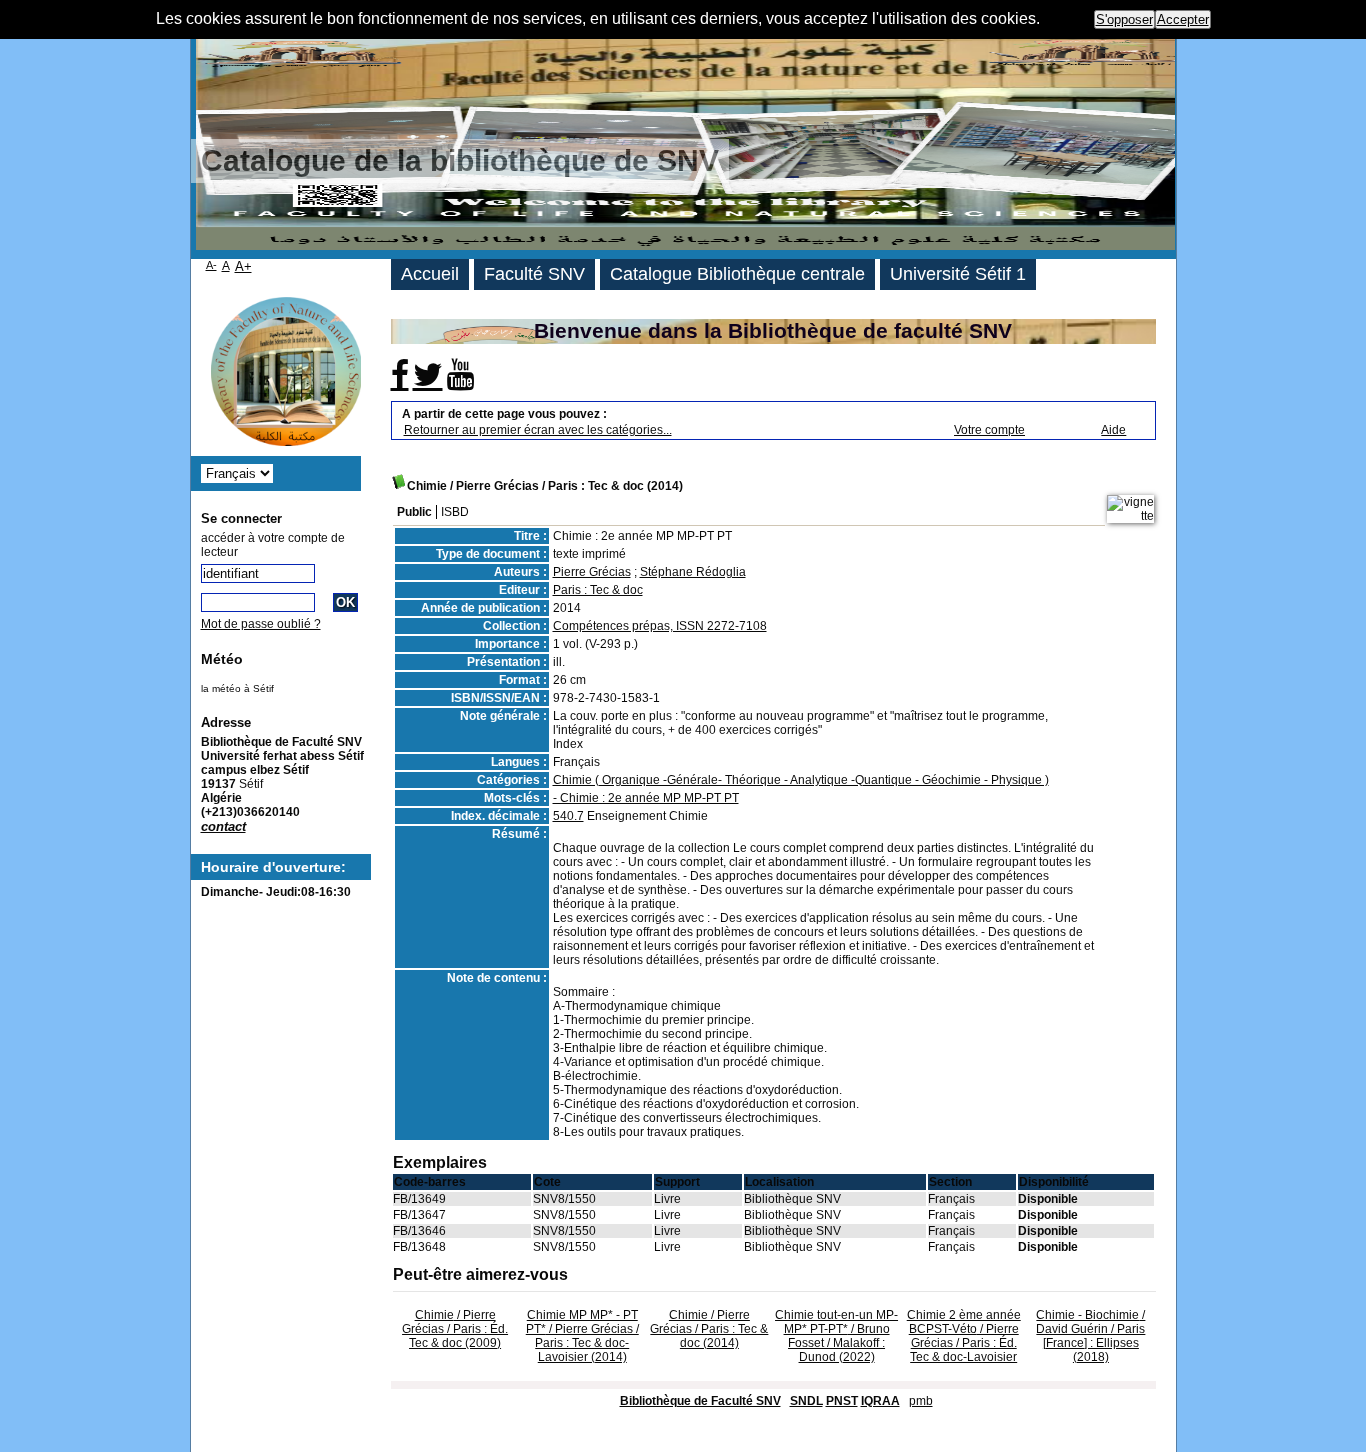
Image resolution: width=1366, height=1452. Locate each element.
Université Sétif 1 (958, 274)
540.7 (568, 816)
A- (211, 265)
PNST (842, 1401)
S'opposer (1124, 19)
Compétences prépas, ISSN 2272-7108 (660, 626)
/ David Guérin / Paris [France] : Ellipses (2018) (1090, 1336)
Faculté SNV (534, 274)
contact (223, 826)
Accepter (1183, 19)
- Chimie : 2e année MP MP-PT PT (646, 798)
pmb (921, 1401)
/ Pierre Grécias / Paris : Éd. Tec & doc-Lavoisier (964, 1336)
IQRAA (880, 1401)
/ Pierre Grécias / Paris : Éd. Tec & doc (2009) (455, 1329)
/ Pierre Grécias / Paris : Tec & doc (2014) (709, 1329)
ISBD (455, 512)
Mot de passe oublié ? (261, 624)
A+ (243, 266)
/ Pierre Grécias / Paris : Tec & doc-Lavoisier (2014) (582, 1336)
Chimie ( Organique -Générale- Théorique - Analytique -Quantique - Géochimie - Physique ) (801, 780)
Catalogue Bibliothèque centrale (737, 274)
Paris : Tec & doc (598, 590)
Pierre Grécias (592, 572)
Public (414, 512)
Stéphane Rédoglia (693, 572)
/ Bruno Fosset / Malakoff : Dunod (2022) (836, 1336)
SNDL (806, 1401)
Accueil (430, 274)
